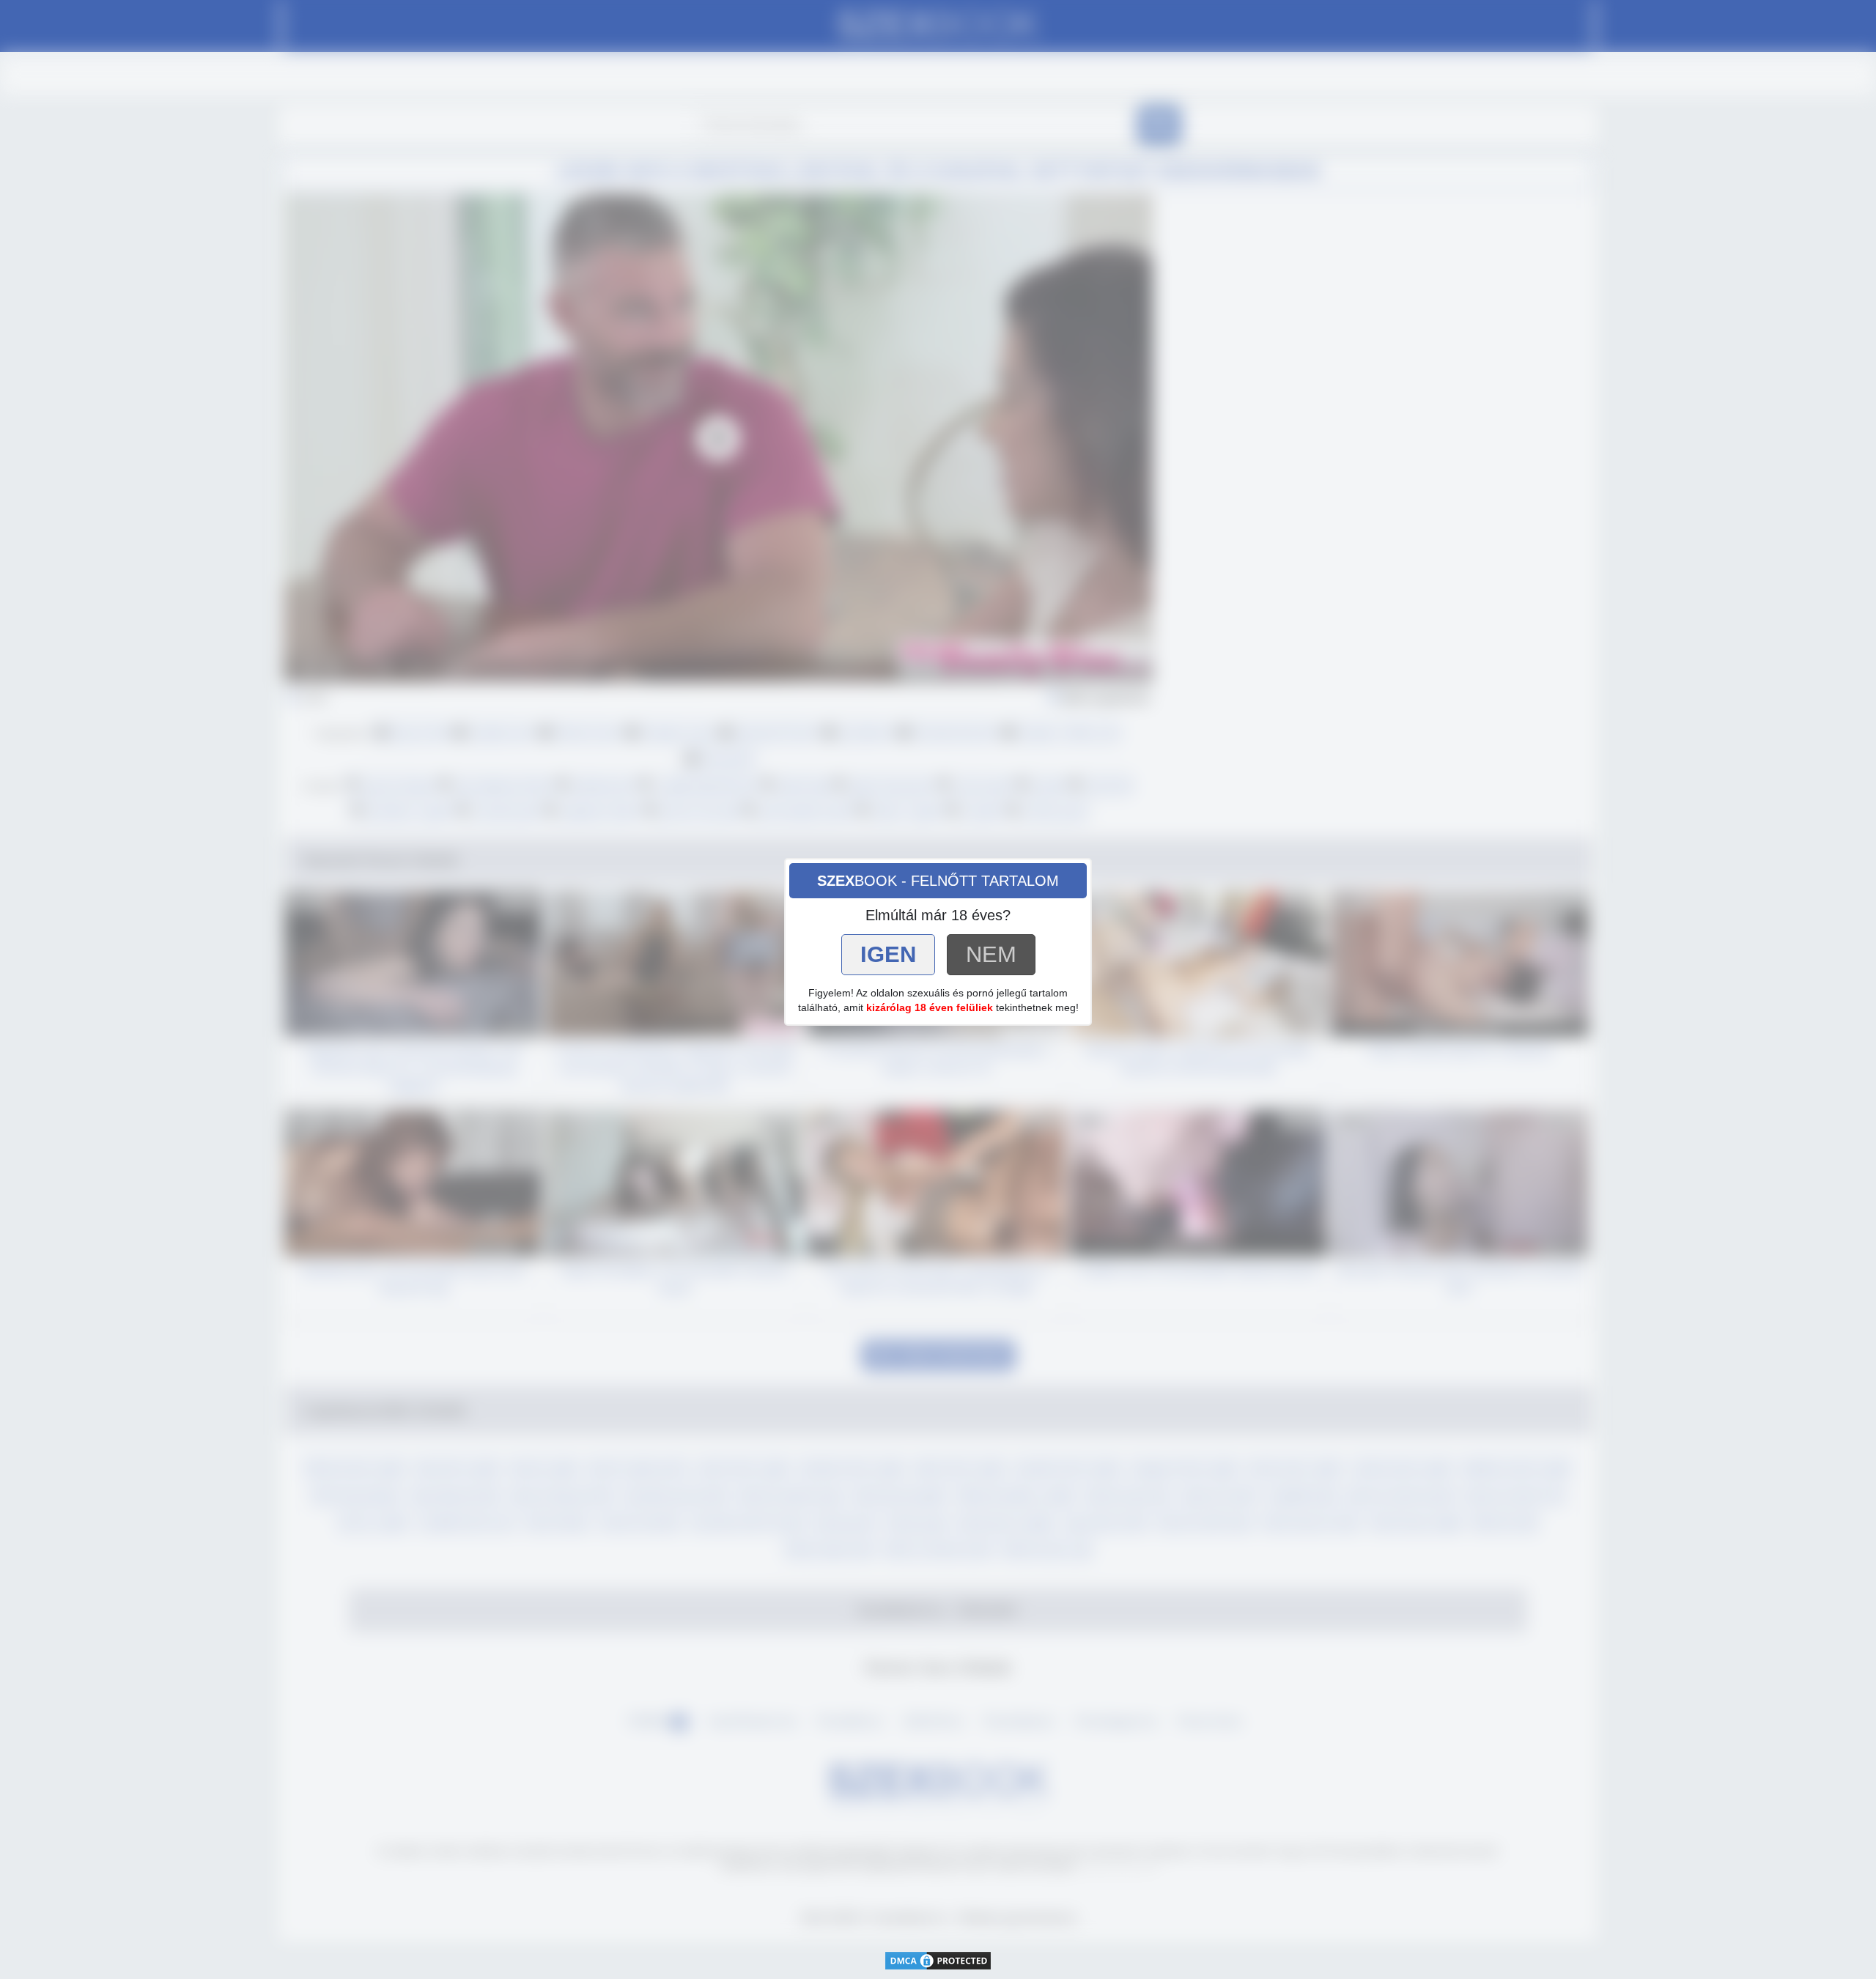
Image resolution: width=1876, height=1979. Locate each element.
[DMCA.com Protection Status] (938, 1960)
